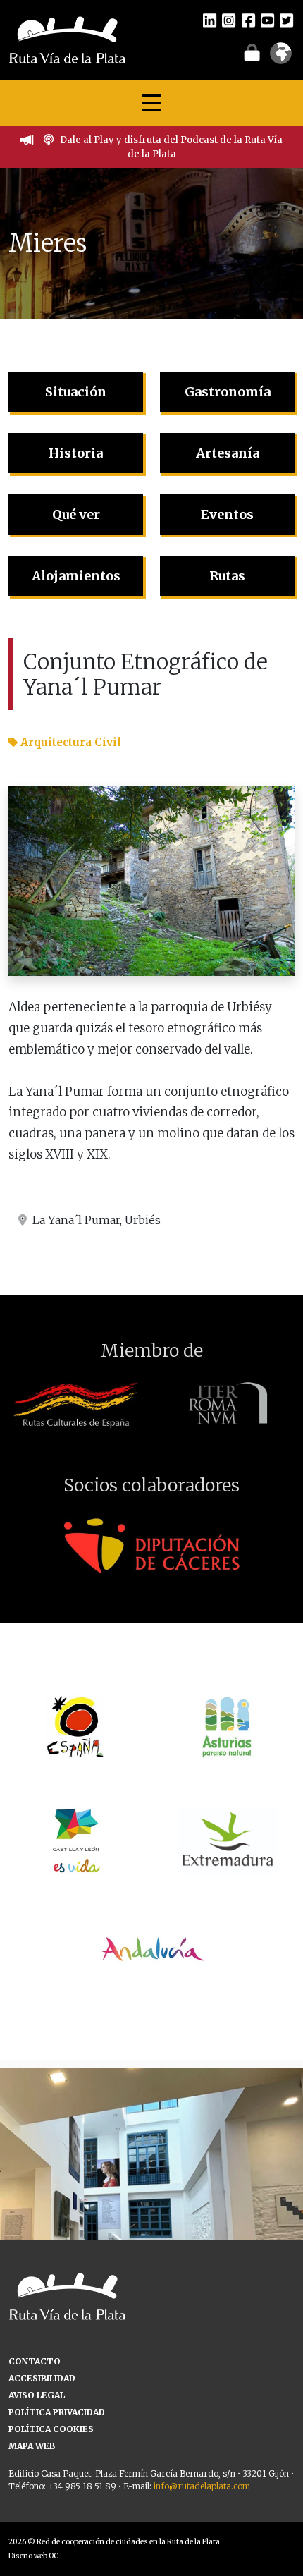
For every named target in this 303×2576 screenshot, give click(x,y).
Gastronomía (228, 392)
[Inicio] (67, 39)
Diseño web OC (33, 2556)
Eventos (227, 514)
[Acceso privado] (252, 52)
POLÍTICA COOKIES (51, 2429)
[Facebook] (248, 20)
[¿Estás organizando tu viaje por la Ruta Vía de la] (151, 2220)
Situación (76, 392)
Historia (76, 453)
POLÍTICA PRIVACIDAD (57, 2412)
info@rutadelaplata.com (202, 2486)
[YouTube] (267, 20)
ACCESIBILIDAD (42, 2378)
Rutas (227, 576)
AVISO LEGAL (37, 2395)
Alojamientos (76, 576)
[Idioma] (281, 58)
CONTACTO (35, 2361)
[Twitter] (286, 20)
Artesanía (228, 453)
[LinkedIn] (210, 20)
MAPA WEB (32, 2446)
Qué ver (76, 514)
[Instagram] (229, 20)
